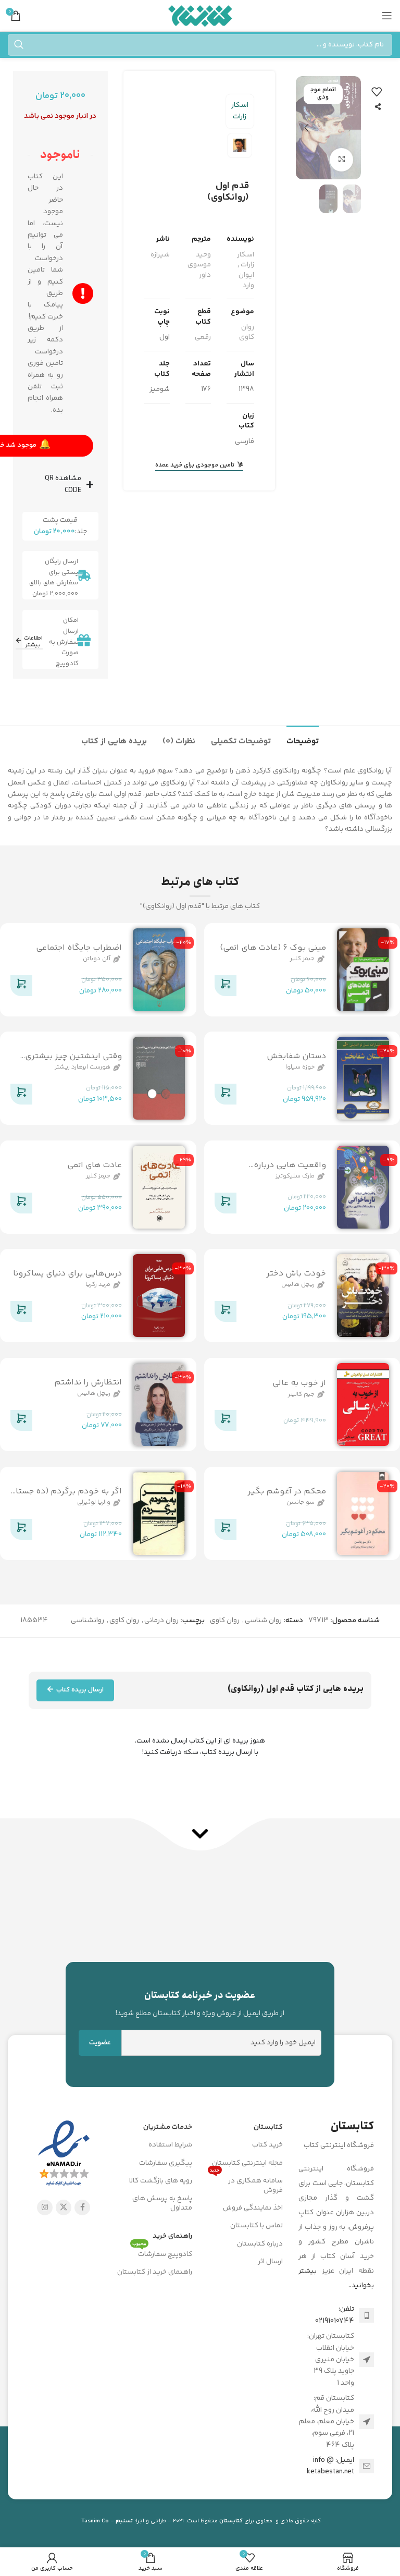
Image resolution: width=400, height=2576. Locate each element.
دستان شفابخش (296, 1056)
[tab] (303, 740)
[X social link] (64, 2207)
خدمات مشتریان (168, 2127)
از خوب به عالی (299, 1383)
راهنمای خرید (172, 2236)
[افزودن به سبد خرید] (226, 988)
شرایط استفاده (170, 2145)
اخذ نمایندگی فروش (253, 2208)
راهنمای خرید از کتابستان (155, 2272)
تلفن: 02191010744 (335, 2315)
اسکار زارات (240, 111)
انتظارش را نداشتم (88, 1383)
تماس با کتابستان (257, 2226)
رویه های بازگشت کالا (161, 2181)
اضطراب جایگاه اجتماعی (79, 948)
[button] (351, 128)
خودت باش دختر (296, 1274)
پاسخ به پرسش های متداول (162, 2203)
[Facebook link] (82, 2207)
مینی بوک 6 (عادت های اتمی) (273, 948)
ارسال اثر (270, 2262)
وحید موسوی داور (199, 265)
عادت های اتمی (95, 1165)
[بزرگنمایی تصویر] (341, 160)
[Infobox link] (200, 2004)
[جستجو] (19, 45)
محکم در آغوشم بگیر (287, 1492)
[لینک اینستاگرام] (45, 2207)
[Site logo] (200, 16)
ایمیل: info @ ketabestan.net (330, 2466)
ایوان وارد (246, 280)
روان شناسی (263, 1621)
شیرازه (160, 255)
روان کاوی (247, 333)
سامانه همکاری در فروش (246, 2184)
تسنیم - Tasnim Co (107, 2521)
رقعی (203, 337)
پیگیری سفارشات (166, 2163)
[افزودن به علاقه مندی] (377, 92)
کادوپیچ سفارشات (162, 2253)
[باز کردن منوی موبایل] (387, 16)
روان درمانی (161, 1621)
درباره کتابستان (260, 2244)
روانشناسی (87, 1621)
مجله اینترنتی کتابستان (247, 2163)
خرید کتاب (267, 2145)
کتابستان (268, 2127)
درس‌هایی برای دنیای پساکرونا (67, 1274)
